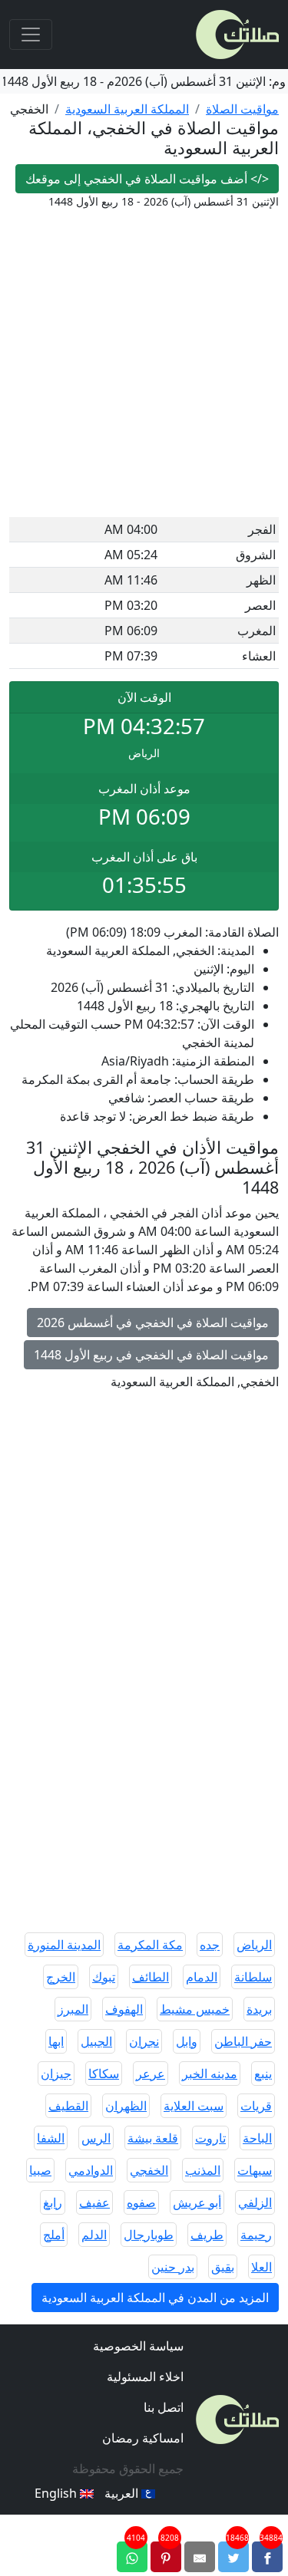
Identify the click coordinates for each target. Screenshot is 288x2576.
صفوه (141, 2202)
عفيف (94, 2202)
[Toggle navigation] (31, 35)
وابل (187, 2041)
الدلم (94, 2235)
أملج (54, 2235)
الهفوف (124, 2009)
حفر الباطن (243, 2041)
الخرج (61, 1977)
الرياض (254, 1945)
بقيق (223, 2267)
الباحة (257, 2138)
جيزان (56, 2074)
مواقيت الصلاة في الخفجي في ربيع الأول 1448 (151, 1355)
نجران (144, 2041)
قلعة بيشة (153, 2138)
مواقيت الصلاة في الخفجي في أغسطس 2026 (153, 1323)
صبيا (40, 2170)
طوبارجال (149, 2235)
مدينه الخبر (210, 2074)
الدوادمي (91, 2170)
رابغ (53, 2202)
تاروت (210, 2138)
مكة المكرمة (150, 1945)
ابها (56, 2041)
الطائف (151, 1977)
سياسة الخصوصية (138, 2346)
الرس (96, 2138)
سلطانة (253, 1977)
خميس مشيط (195, 2009)
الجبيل (96, 2041)
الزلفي (255, 2202)
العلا (262, 2267)
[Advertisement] (144, 366)
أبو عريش (197, 2202)
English (57, 2493)
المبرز (73, 2009)
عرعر (151, 2074)
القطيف (68, 2106)
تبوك (104, 1977)
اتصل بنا (164, 2407)
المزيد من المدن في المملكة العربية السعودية (155, 2298)
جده (210, 1945)
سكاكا (104, 2074)
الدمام (202, 1977)
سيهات (255, 2170)
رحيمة (256, 2235)
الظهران (126, 2106)
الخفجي (149, 2170)
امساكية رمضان (143, 2438)
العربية (123, 2493)
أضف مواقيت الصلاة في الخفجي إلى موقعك (147, 179)
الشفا (51, 2138)
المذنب (203, 2170)
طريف (207, 2235)
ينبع (263, 2074)
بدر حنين (173, 2267)
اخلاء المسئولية (145, 2377)
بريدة (259, 2009)
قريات (256, 2106)
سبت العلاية (194, 2106)
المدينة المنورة (64, 1945)
